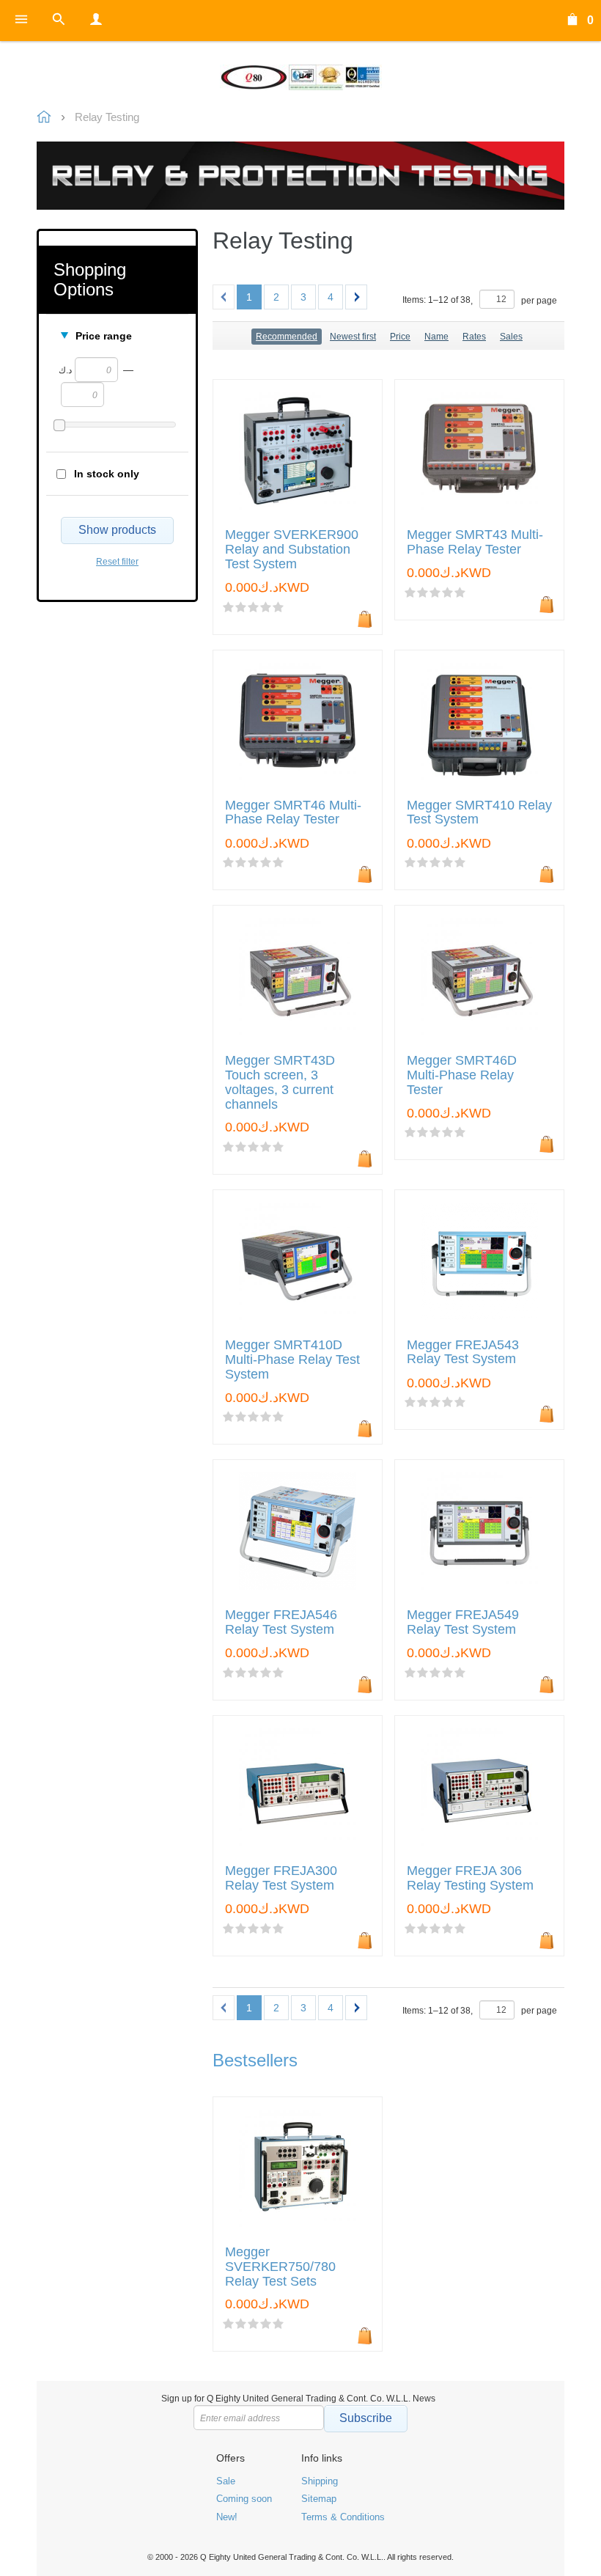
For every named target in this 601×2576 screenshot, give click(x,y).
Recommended (287, 337)
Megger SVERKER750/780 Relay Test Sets (280, 2267)
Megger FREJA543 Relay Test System (463, 1353)
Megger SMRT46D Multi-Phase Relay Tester (462, 1075)
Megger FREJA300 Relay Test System (281, 1878)
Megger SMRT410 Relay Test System (479, 813)
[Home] (300, 77)
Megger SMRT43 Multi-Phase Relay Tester (475, 542)
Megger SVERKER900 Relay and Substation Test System (292, 550)
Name (436, 337)
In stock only (107, 474)
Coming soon (244, 2499)
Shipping (320, 2481)
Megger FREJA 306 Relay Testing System (470, 1878)
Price (400, 337)
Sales (511, 337)
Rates (474, 337)
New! (227, 2517)
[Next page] (356, 297)
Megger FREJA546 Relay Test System (281, 1622)
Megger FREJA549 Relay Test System (463, 1622)
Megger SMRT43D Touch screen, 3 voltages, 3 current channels (280, 1082)
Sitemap (319, 2499)
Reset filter (117, 562)
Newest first (353, 337)
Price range (104, 336)
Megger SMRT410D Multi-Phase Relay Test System (292, 1360)
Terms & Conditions (343, 2517)
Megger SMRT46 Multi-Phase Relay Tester (293, 813)
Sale (226, 2481)
